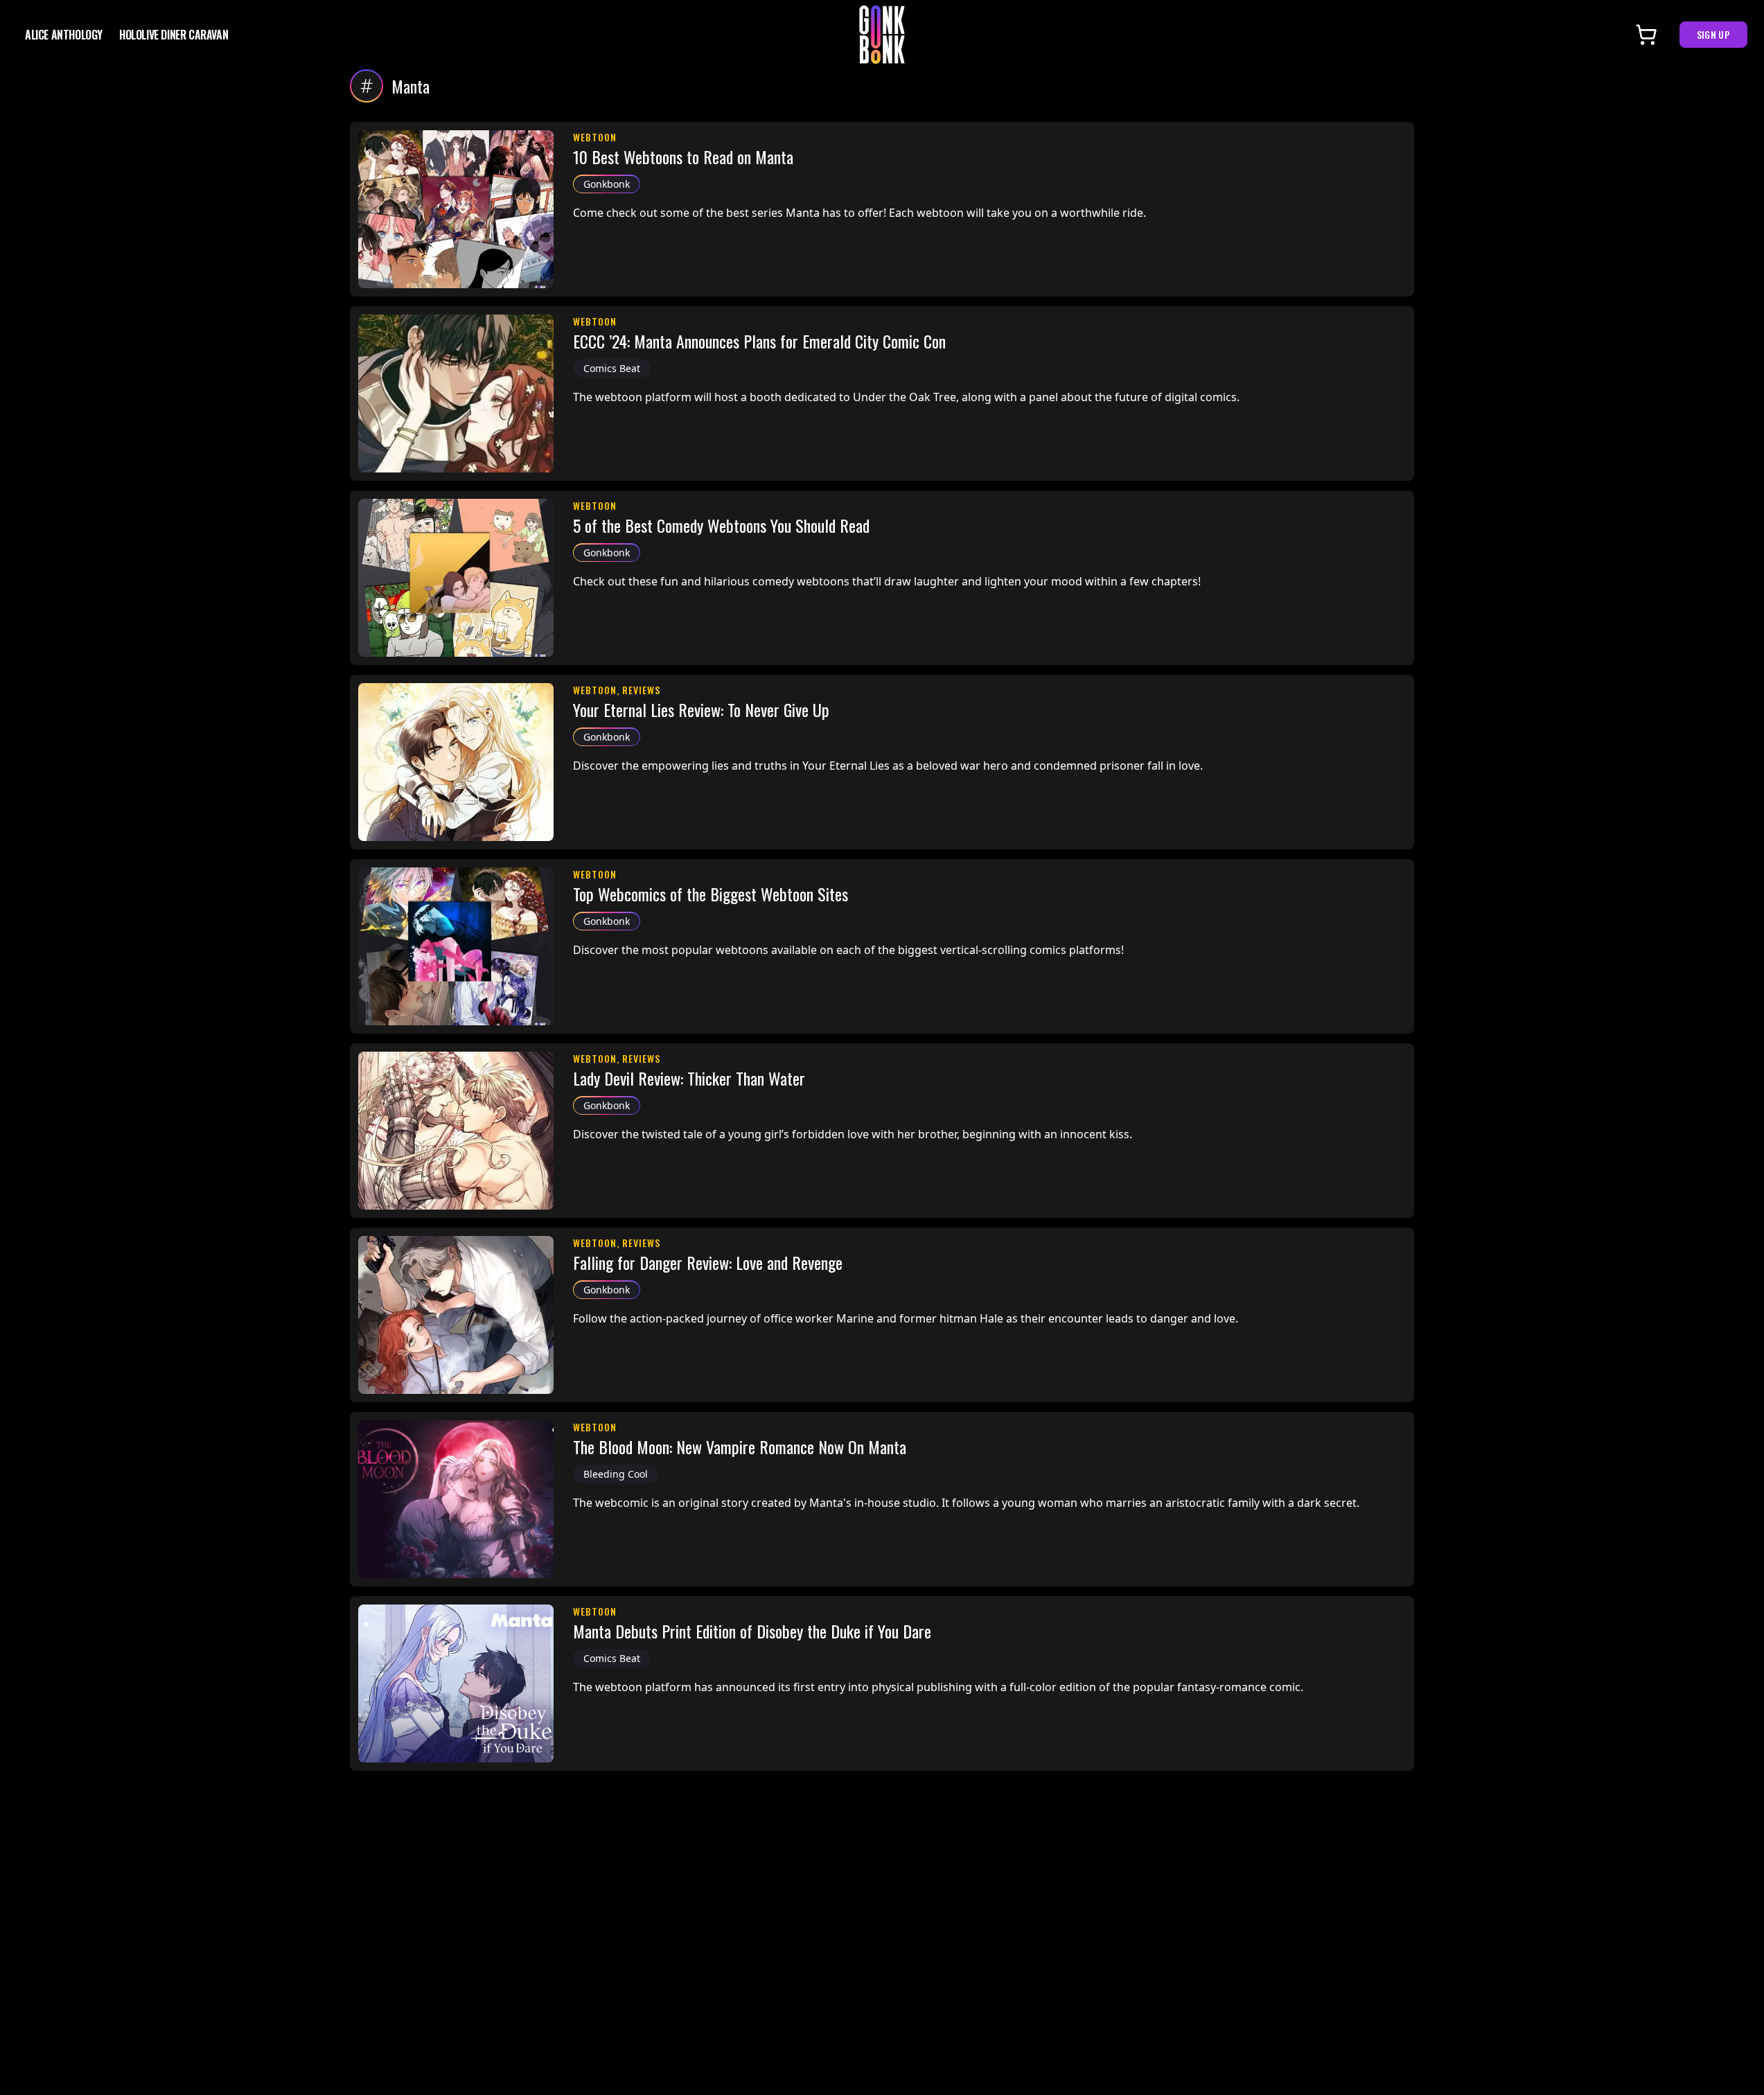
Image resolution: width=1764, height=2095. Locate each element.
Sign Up (1713, 34)
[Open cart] (1646, 35)
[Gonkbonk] (882, 35)
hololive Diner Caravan (174, 35)
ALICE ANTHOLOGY (64, 35)
